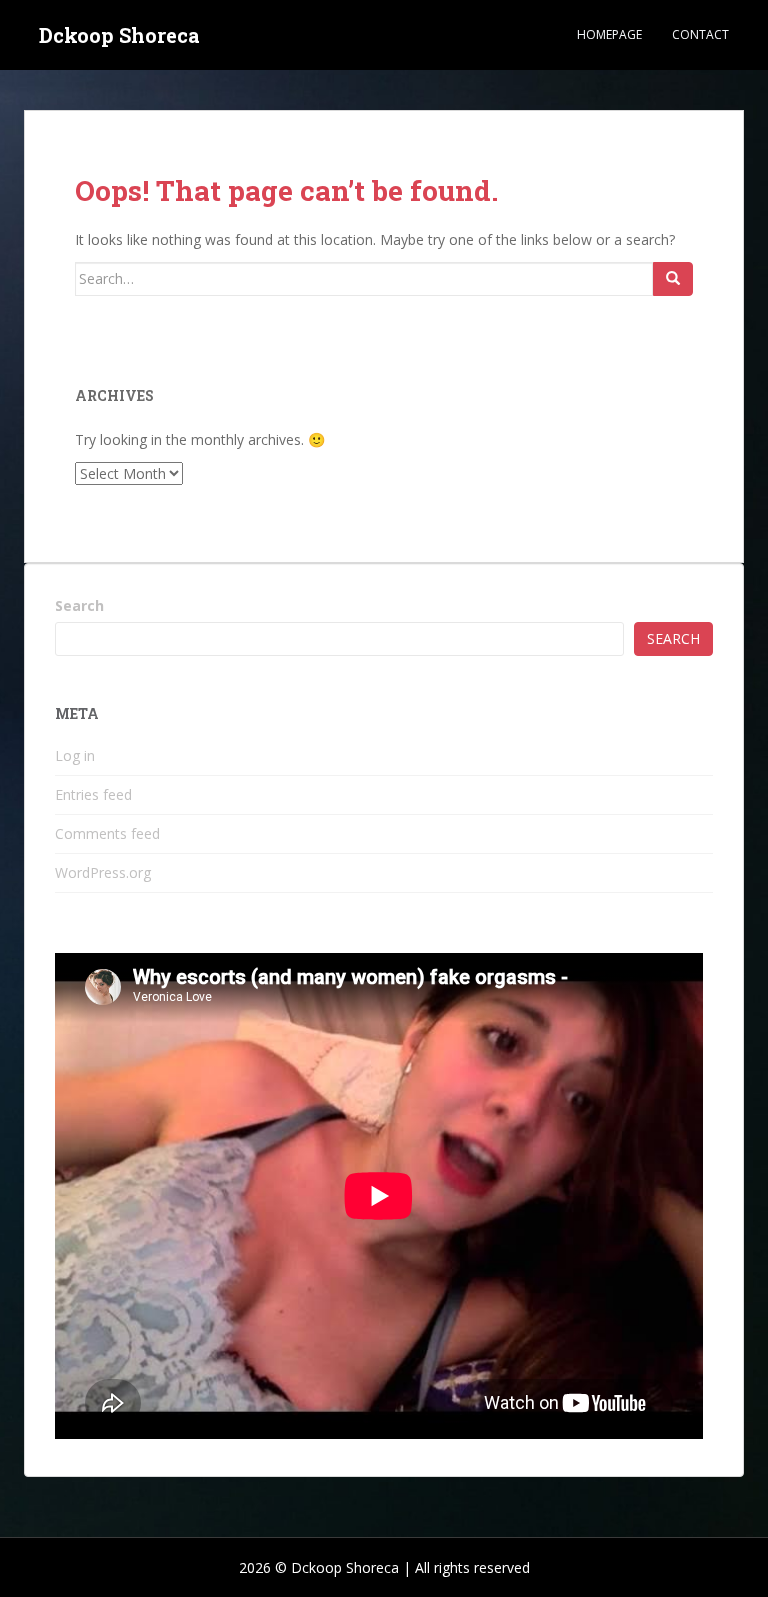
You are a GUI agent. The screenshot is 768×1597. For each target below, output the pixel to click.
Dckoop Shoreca (119, 35)
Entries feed (93, 794)
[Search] (673, 279)
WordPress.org (103, 872)
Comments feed (107, 833)
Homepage (609, 34)
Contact (700, 34)
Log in (75, 755)
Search (79, 605)
